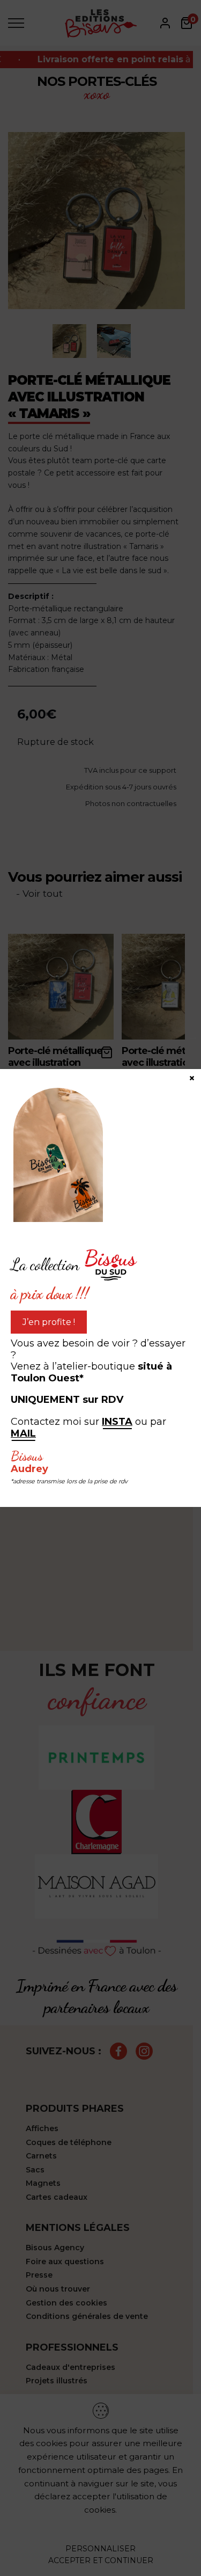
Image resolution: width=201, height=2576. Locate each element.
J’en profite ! (49, 1322)
